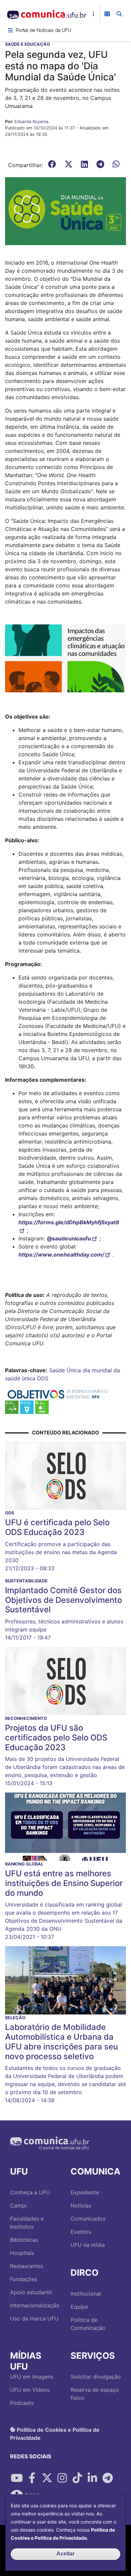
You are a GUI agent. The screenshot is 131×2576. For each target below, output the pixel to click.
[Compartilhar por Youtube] (17, 2478)
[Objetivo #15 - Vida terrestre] (42, 1407)
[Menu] (10, 30)
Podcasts (22, 2403)
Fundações (24, 2279)
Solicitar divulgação (96, 2377)
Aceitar (65, 2554)
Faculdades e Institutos (27, 2223)
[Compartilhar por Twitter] (47, 2478)
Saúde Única (65, 1370)
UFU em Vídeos (30, 2390)
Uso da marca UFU (34, 2318)
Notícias (81, 2205)
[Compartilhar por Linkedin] (92, 2478)
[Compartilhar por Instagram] (62, 2478)
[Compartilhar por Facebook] (32, 2478)
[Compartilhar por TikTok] (77, 2478)
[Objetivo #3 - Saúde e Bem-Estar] (12, 1407)
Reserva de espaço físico (95, 2394)
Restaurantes (27, 2266)
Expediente (85, 2192)
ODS (43, 1378)
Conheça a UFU (30, 2192)
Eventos (81, 2232)
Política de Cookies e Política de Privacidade (55, 2433)
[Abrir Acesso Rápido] (93, 14)
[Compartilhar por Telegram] (107, 2478)
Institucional (86, 2294)
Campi (18, 2205)
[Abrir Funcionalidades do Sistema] (107, 14)
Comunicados (88, 2219)
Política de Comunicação (88, 2324)
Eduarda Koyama (31, 122)
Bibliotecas (24, 2240)
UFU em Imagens (32, 2377)
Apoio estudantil (31, 2292)
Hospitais (22, 2253)
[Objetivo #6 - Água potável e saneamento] (27, 1407)
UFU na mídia (88, 2245)
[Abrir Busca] (119, 14)
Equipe (79, 2307)
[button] (65, 210)
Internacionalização (35, 2305)
